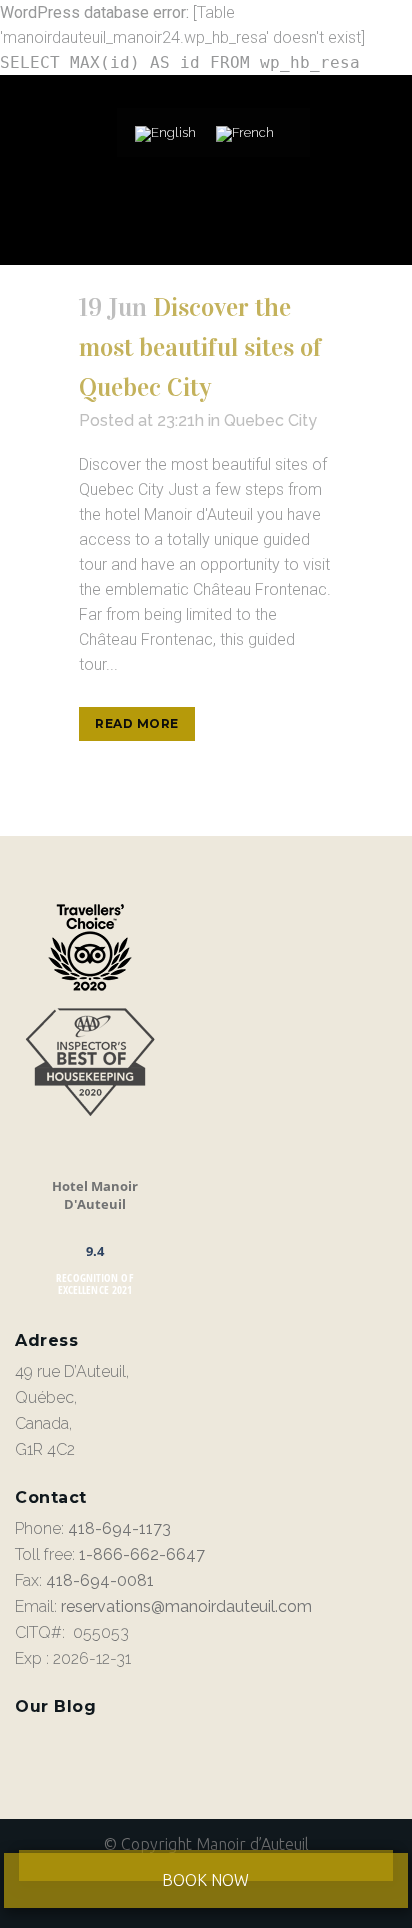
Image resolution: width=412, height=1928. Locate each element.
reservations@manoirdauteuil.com (186, 1606)
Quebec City (270, 420)
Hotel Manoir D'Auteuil (95, 1195)
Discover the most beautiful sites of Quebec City (200, 347)
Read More (137, 723)
